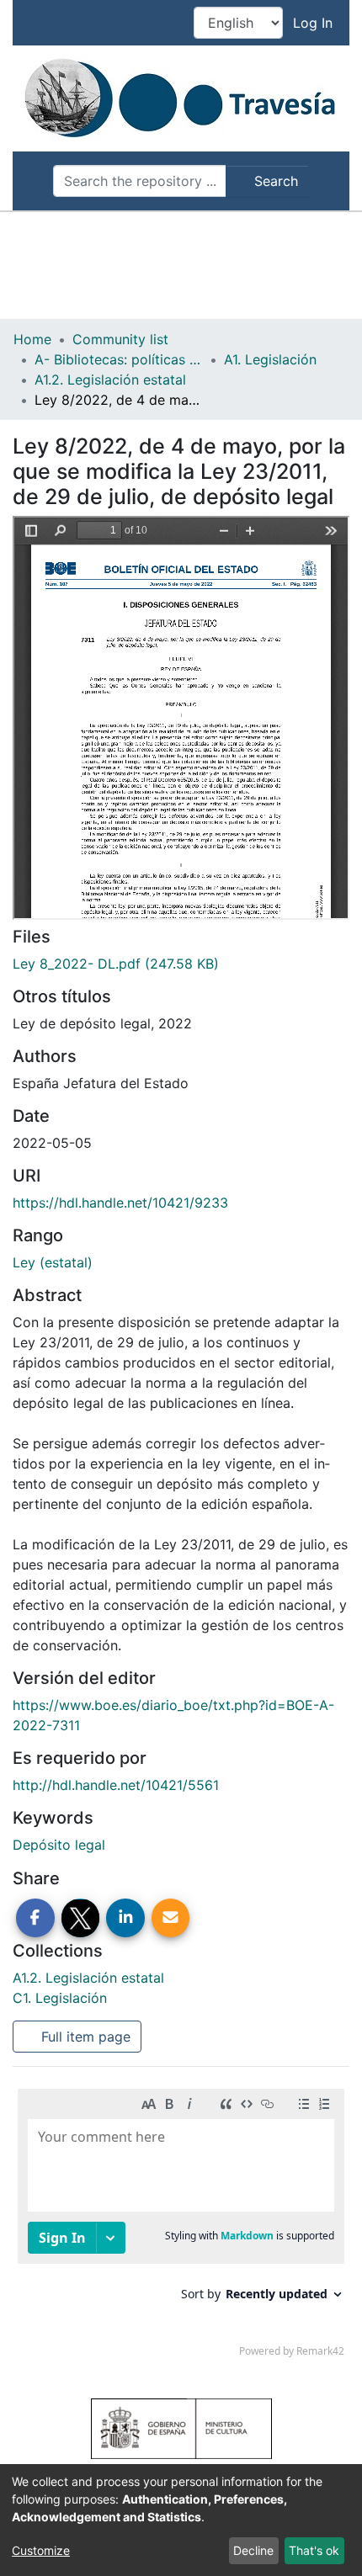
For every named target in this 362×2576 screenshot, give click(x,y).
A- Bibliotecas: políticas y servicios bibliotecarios (119, 359)
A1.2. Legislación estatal (110, 380)
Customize (41, 2550)
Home (32, 339)
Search (274, 181)
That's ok (314, 2550)
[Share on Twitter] (81, 1918)
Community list (120, 339)
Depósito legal (59, 1845)
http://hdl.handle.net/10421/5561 (116, 1785)
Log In (314, 23)
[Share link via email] (171, 1918)
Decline (253, 2550)
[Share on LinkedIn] (125, 1918)
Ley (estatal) (53, 1262)
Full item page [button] (84, 2037)
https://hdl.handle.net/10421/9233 (120, 1203)
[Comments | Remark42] (181, 2227)
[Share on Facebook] (35, 1918)
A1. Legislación (270, 359)
